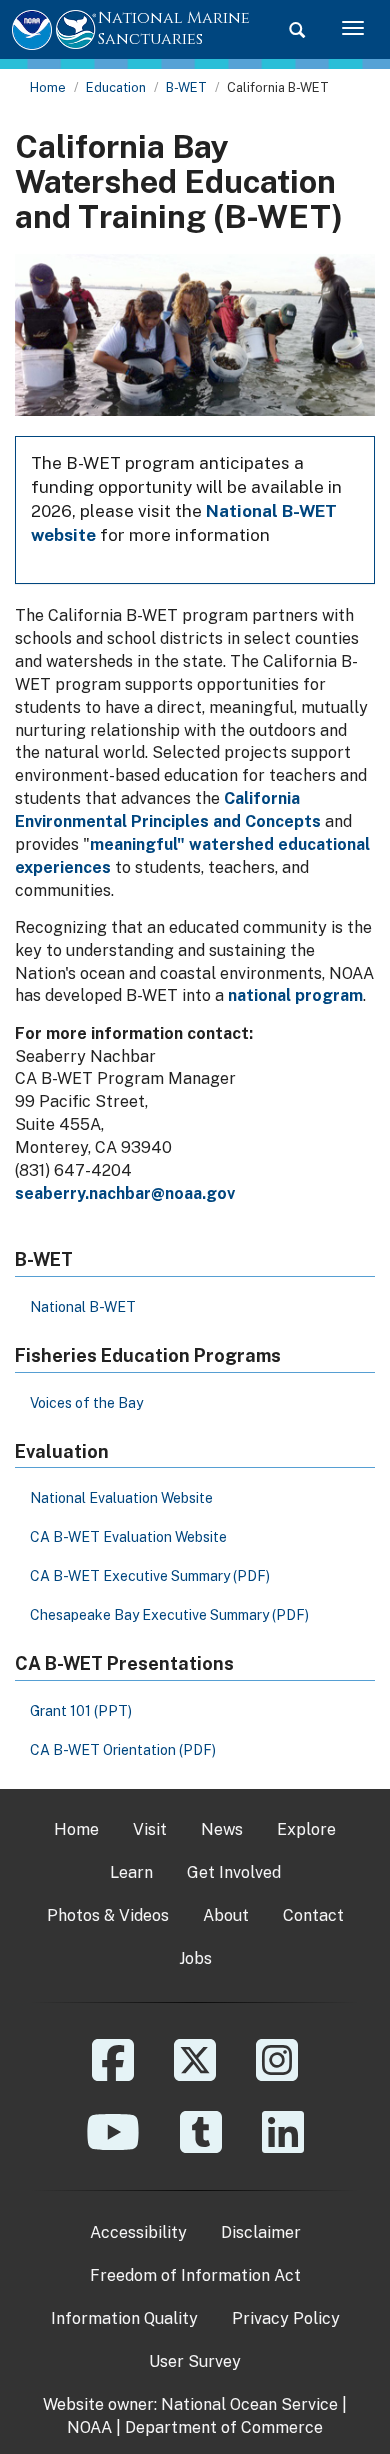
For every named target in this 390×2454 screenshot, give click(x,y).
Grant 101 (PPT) (81, 1711)
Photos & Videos (108, 1915)
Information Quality (124, 2318)
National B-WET (83, 1307)
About (226, 1915)
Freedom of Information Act (195, 2275)
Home (48, 87)
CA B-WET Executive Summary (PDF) (150, 1576)
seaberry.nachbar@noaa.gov (125, 1193)
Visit (150, 1829)
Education (116, 87)
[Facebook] (113, 2074)
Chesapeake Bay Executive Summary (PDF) (169, 1615)
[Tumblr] (201, 2146)
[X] (195, 2074)
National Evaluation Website (121, 1498)
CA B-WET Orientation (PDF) (123, 1750)
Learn (131, 1872)
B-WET (186, 87)
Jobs (195, 1958)
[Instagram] (277, 2074)
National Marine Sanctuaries (174, 28)
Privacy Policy (286, 2318)
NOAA (89, 2427)
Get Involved (234, 1872)
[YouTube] (113, 2146)
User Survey (195, 2361)
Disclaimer (261, 2232)
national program (295, 995)
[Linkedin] (283, 2146)
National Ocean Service (249, 2404)
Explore (306, 1829)
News (222, 1829)
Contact (313, 1915)
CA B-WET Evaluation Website (128, 1537)
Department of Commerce (224, 2427)
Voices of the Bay (86, 1403)
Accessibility (138, 2232)
